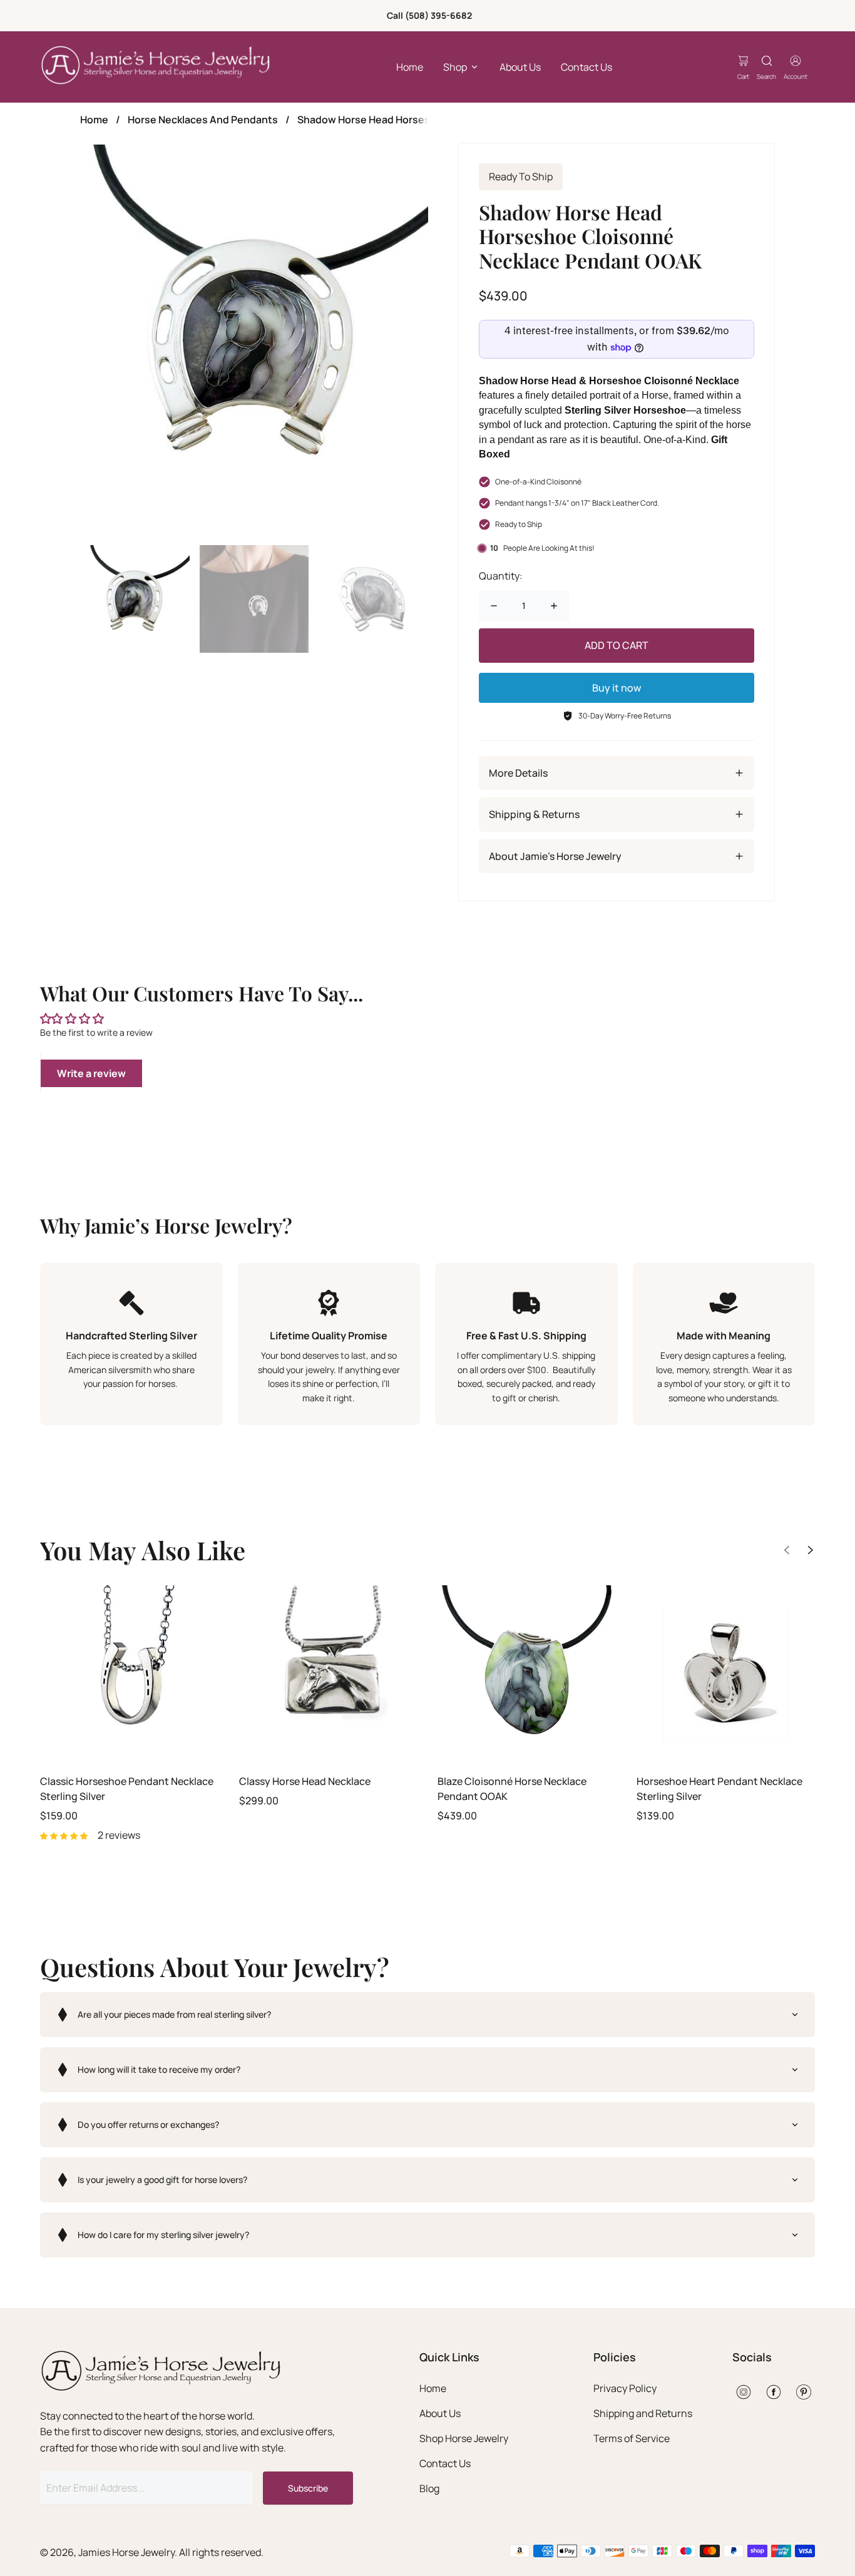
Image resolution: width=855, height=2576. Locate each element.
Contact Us (586, 67)
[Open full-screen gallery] (254, 340)
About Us (520, 67)
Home (410, 67)
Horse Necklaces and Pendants (203, 120)
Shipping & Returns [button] (534, 814)
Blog (429, 2488)
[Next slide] (811, 1550)
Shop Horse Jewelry (464, 2438)
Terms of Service (632, 2438)
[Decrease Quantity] (494, 606)
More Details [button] (518, 773)
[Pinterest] (804, 2392)
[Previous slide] (787, 1550)
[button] (427, 2015)
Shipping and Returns (643, 2413)
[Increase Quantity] (554, 606)
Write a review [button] (91, 1073)
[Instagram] (744, 2392)
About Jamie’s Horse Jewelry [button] (555, 856)
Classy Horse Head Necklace (305, 1781)
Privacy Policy (625, 2388)
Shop (455, 67)
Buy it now (617, 688)
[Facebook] (774, 2392)
